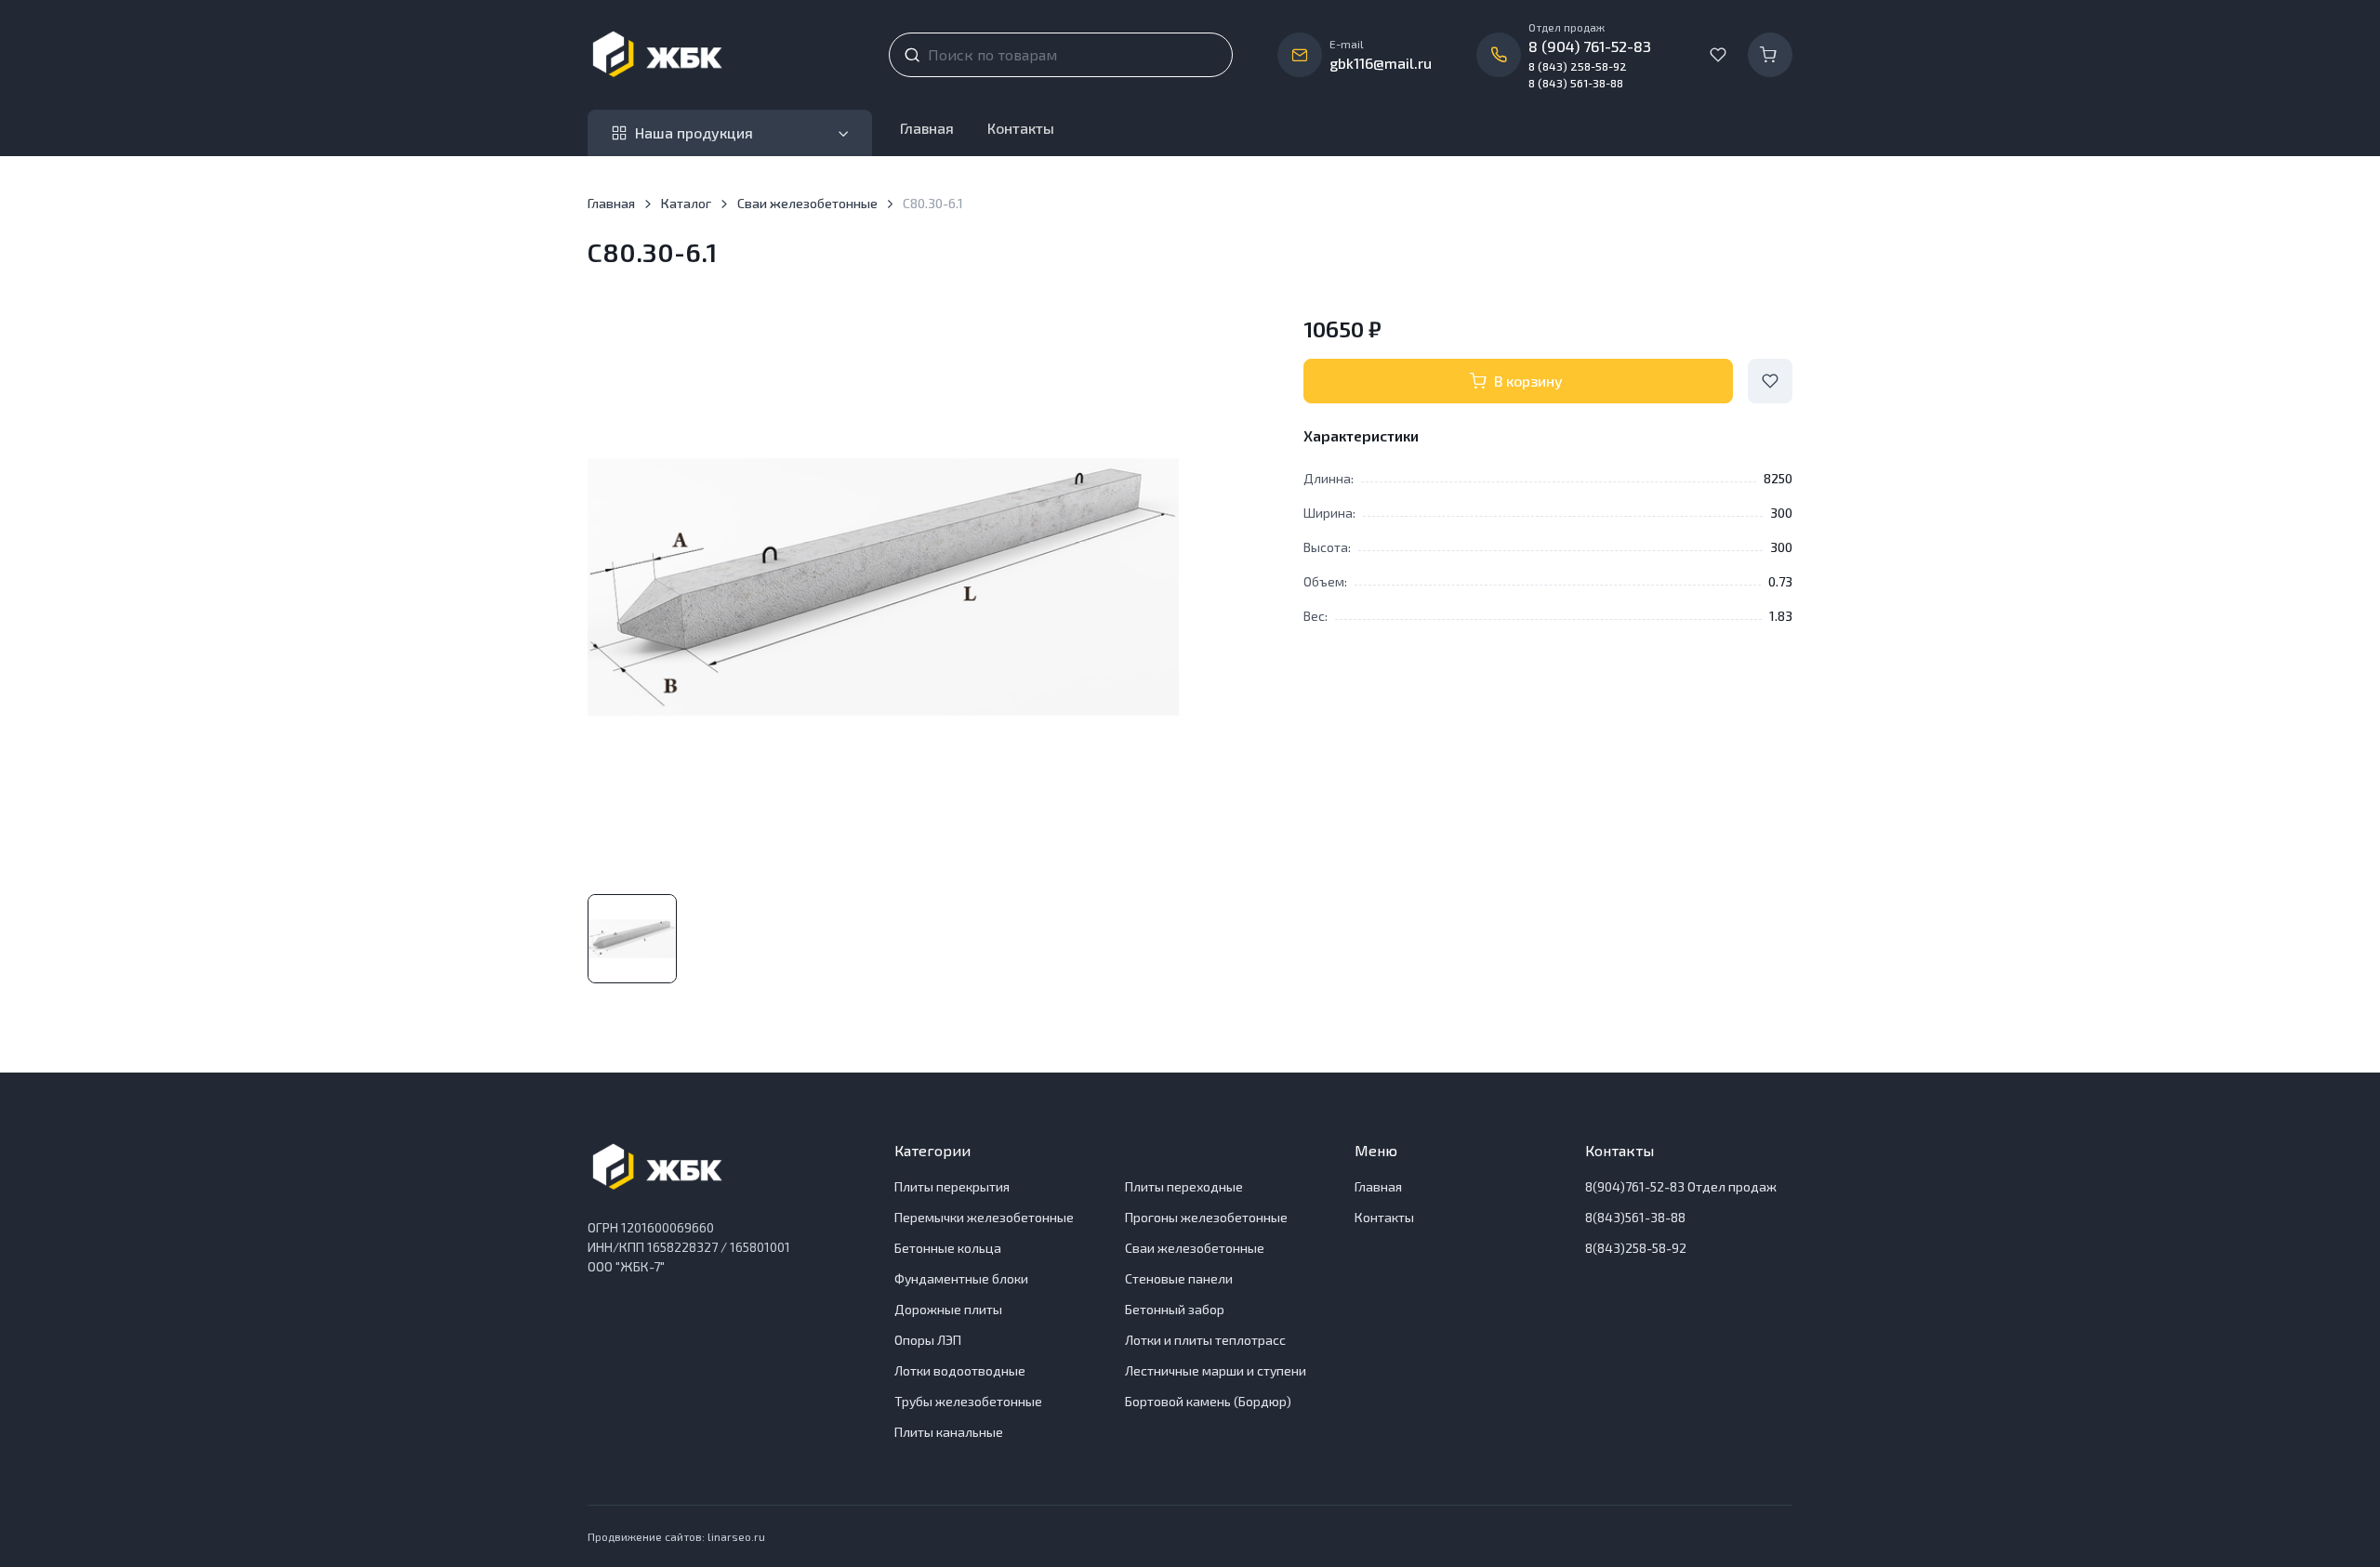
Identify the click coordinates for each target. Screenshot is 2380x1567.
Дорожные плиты (948, 1309)
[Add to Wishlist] (1770, 381)
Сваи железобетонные (807, 203)
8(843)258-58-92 (1636, 1248)
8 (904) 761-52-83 (1590, 46)
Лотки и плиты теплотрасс (1205, 1340)
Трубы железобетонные (968, 1401)
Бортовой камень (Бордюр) (1208, 1401)
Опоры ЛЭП (928, 1340)
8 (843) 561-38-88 (1576, 83)
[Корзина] (1770, 55)
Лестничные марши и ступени (1216, 1370)
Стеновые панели (1179, 1278)
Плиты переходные (1184, 1186)
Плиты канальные (949, 1432)
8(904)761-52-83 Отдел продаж (1681, 1186)
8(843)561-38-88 (1635, 1217)
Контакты (1021, 128)
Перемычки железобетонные (984, 1217)
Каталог (686, 203)
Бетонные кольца (948, 1248)
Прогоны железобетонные (1206, 1217)
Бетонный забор (1175, 1309)
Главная (927, 128)
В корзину (1528, 381)
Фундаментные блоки (961, 1278)
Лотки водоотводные (960, 1370)
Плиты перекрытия (952, 1186)
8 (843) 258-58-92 (1578, 66)
